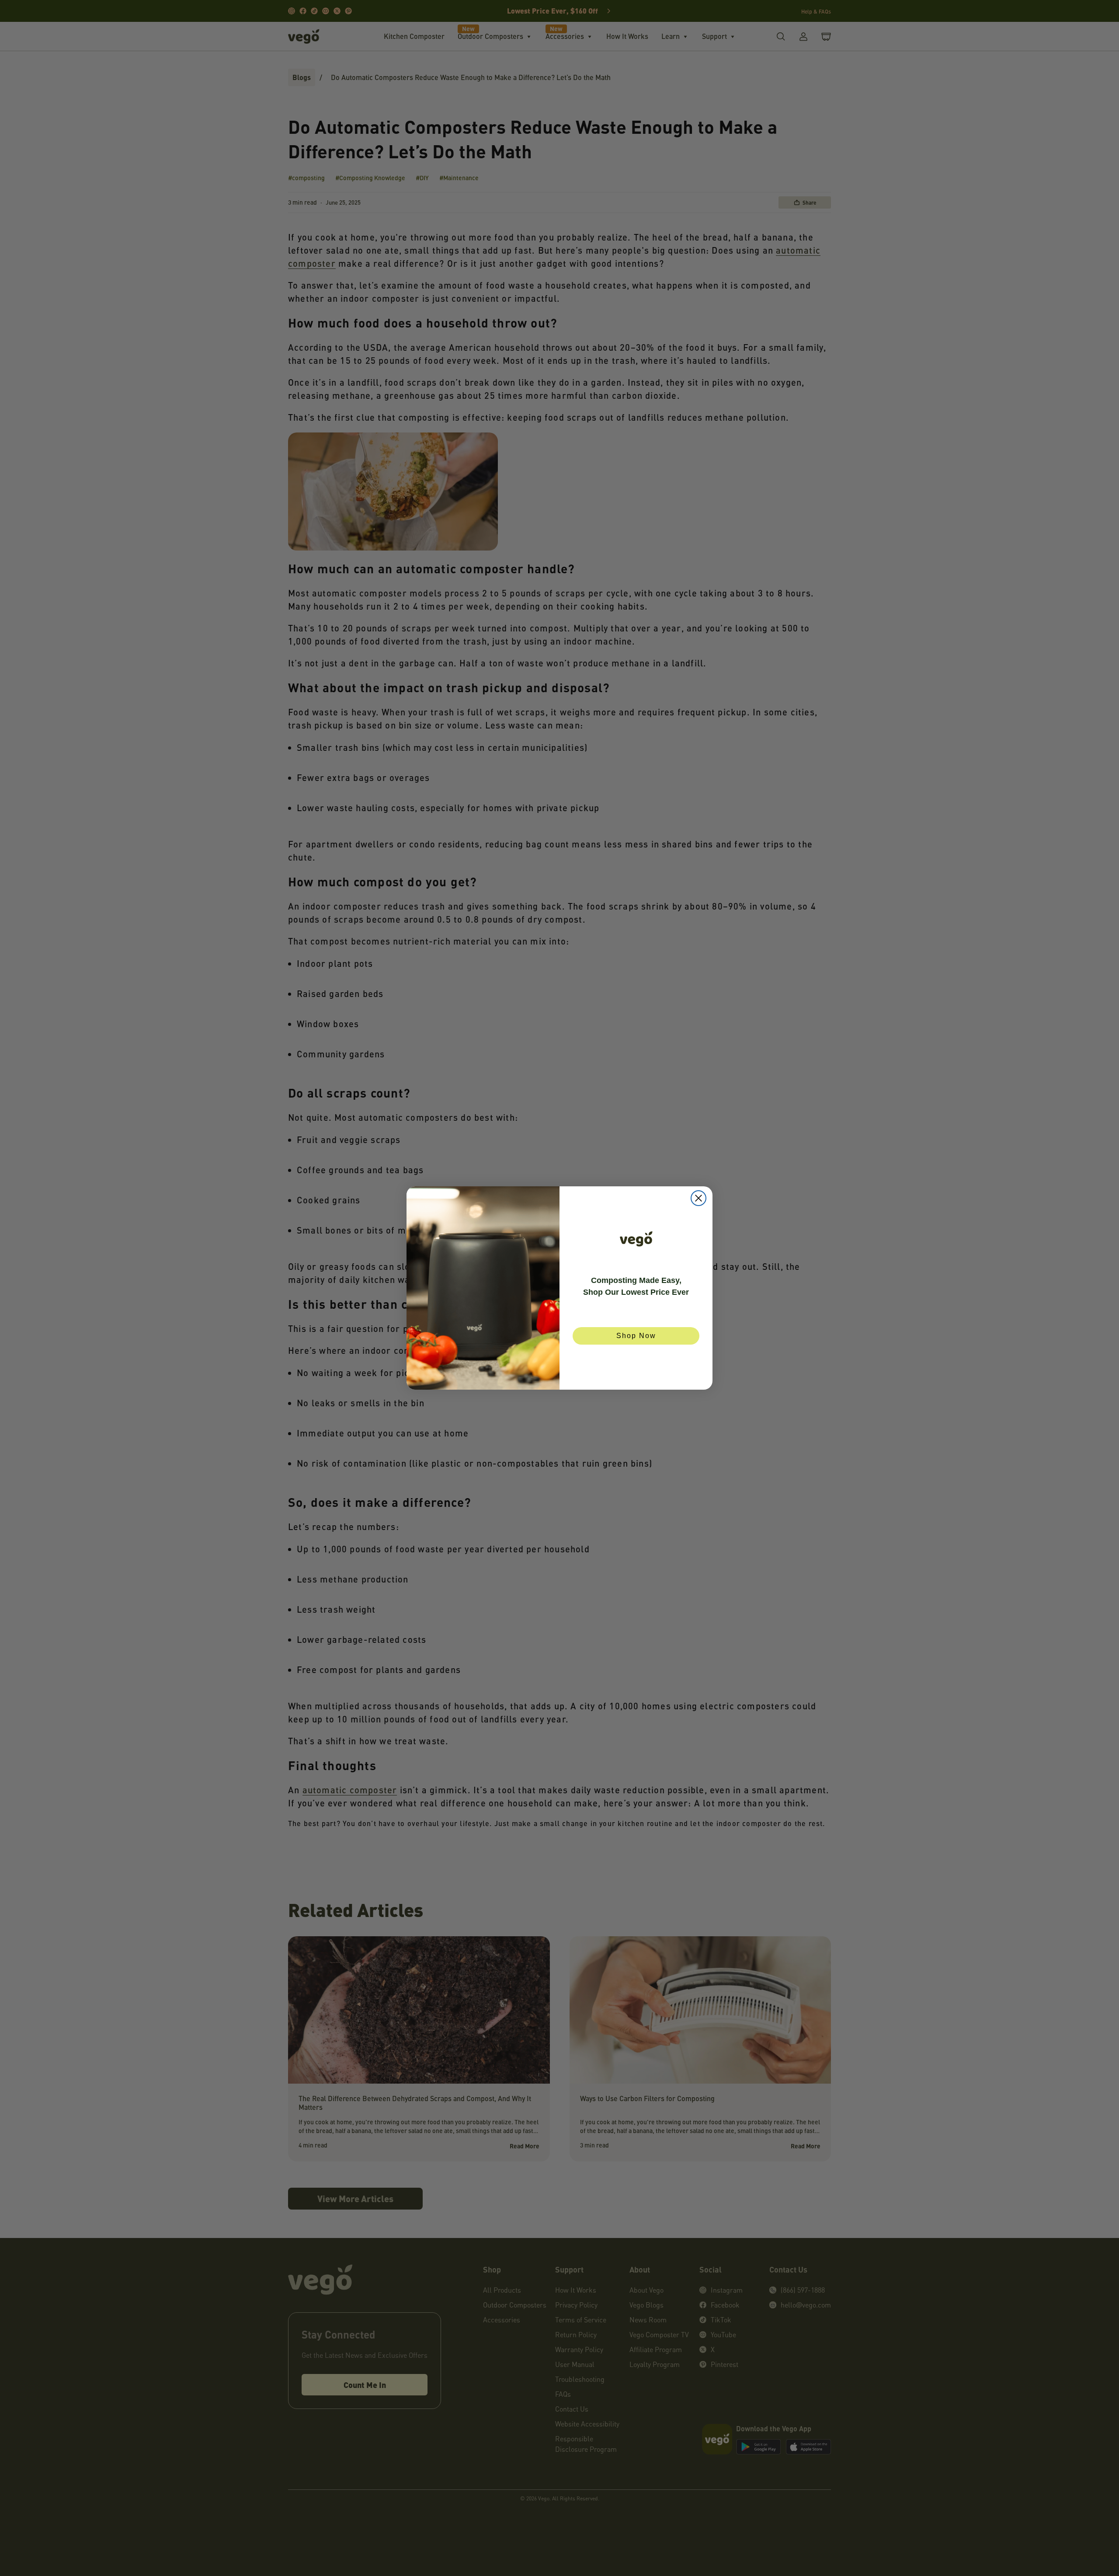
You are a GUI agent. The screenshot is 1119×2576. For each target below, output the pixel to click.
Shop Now (636, 1336)
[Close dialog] (699, 1198)
